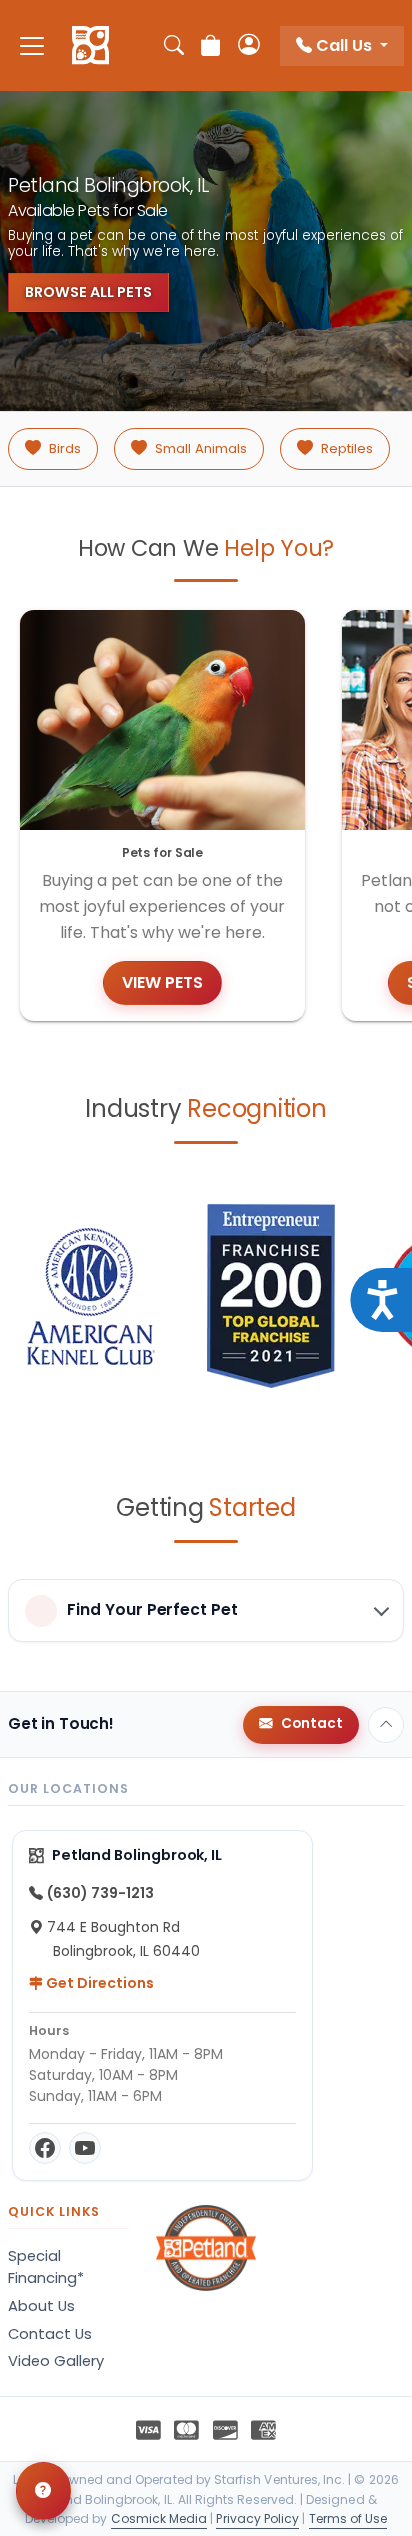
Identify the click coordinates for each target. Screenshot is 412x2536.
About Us (41, 2306)
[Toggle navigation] (32, 45)
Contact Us (50, 2334)
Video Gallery (56, 2361)
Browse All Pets (88, 292)
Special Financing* (46, 2267)
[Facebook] (45, 2148)
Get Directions (98, 1983)
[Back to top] (386, 1725)
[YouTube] (85, 2148)
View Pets (162, 982)
